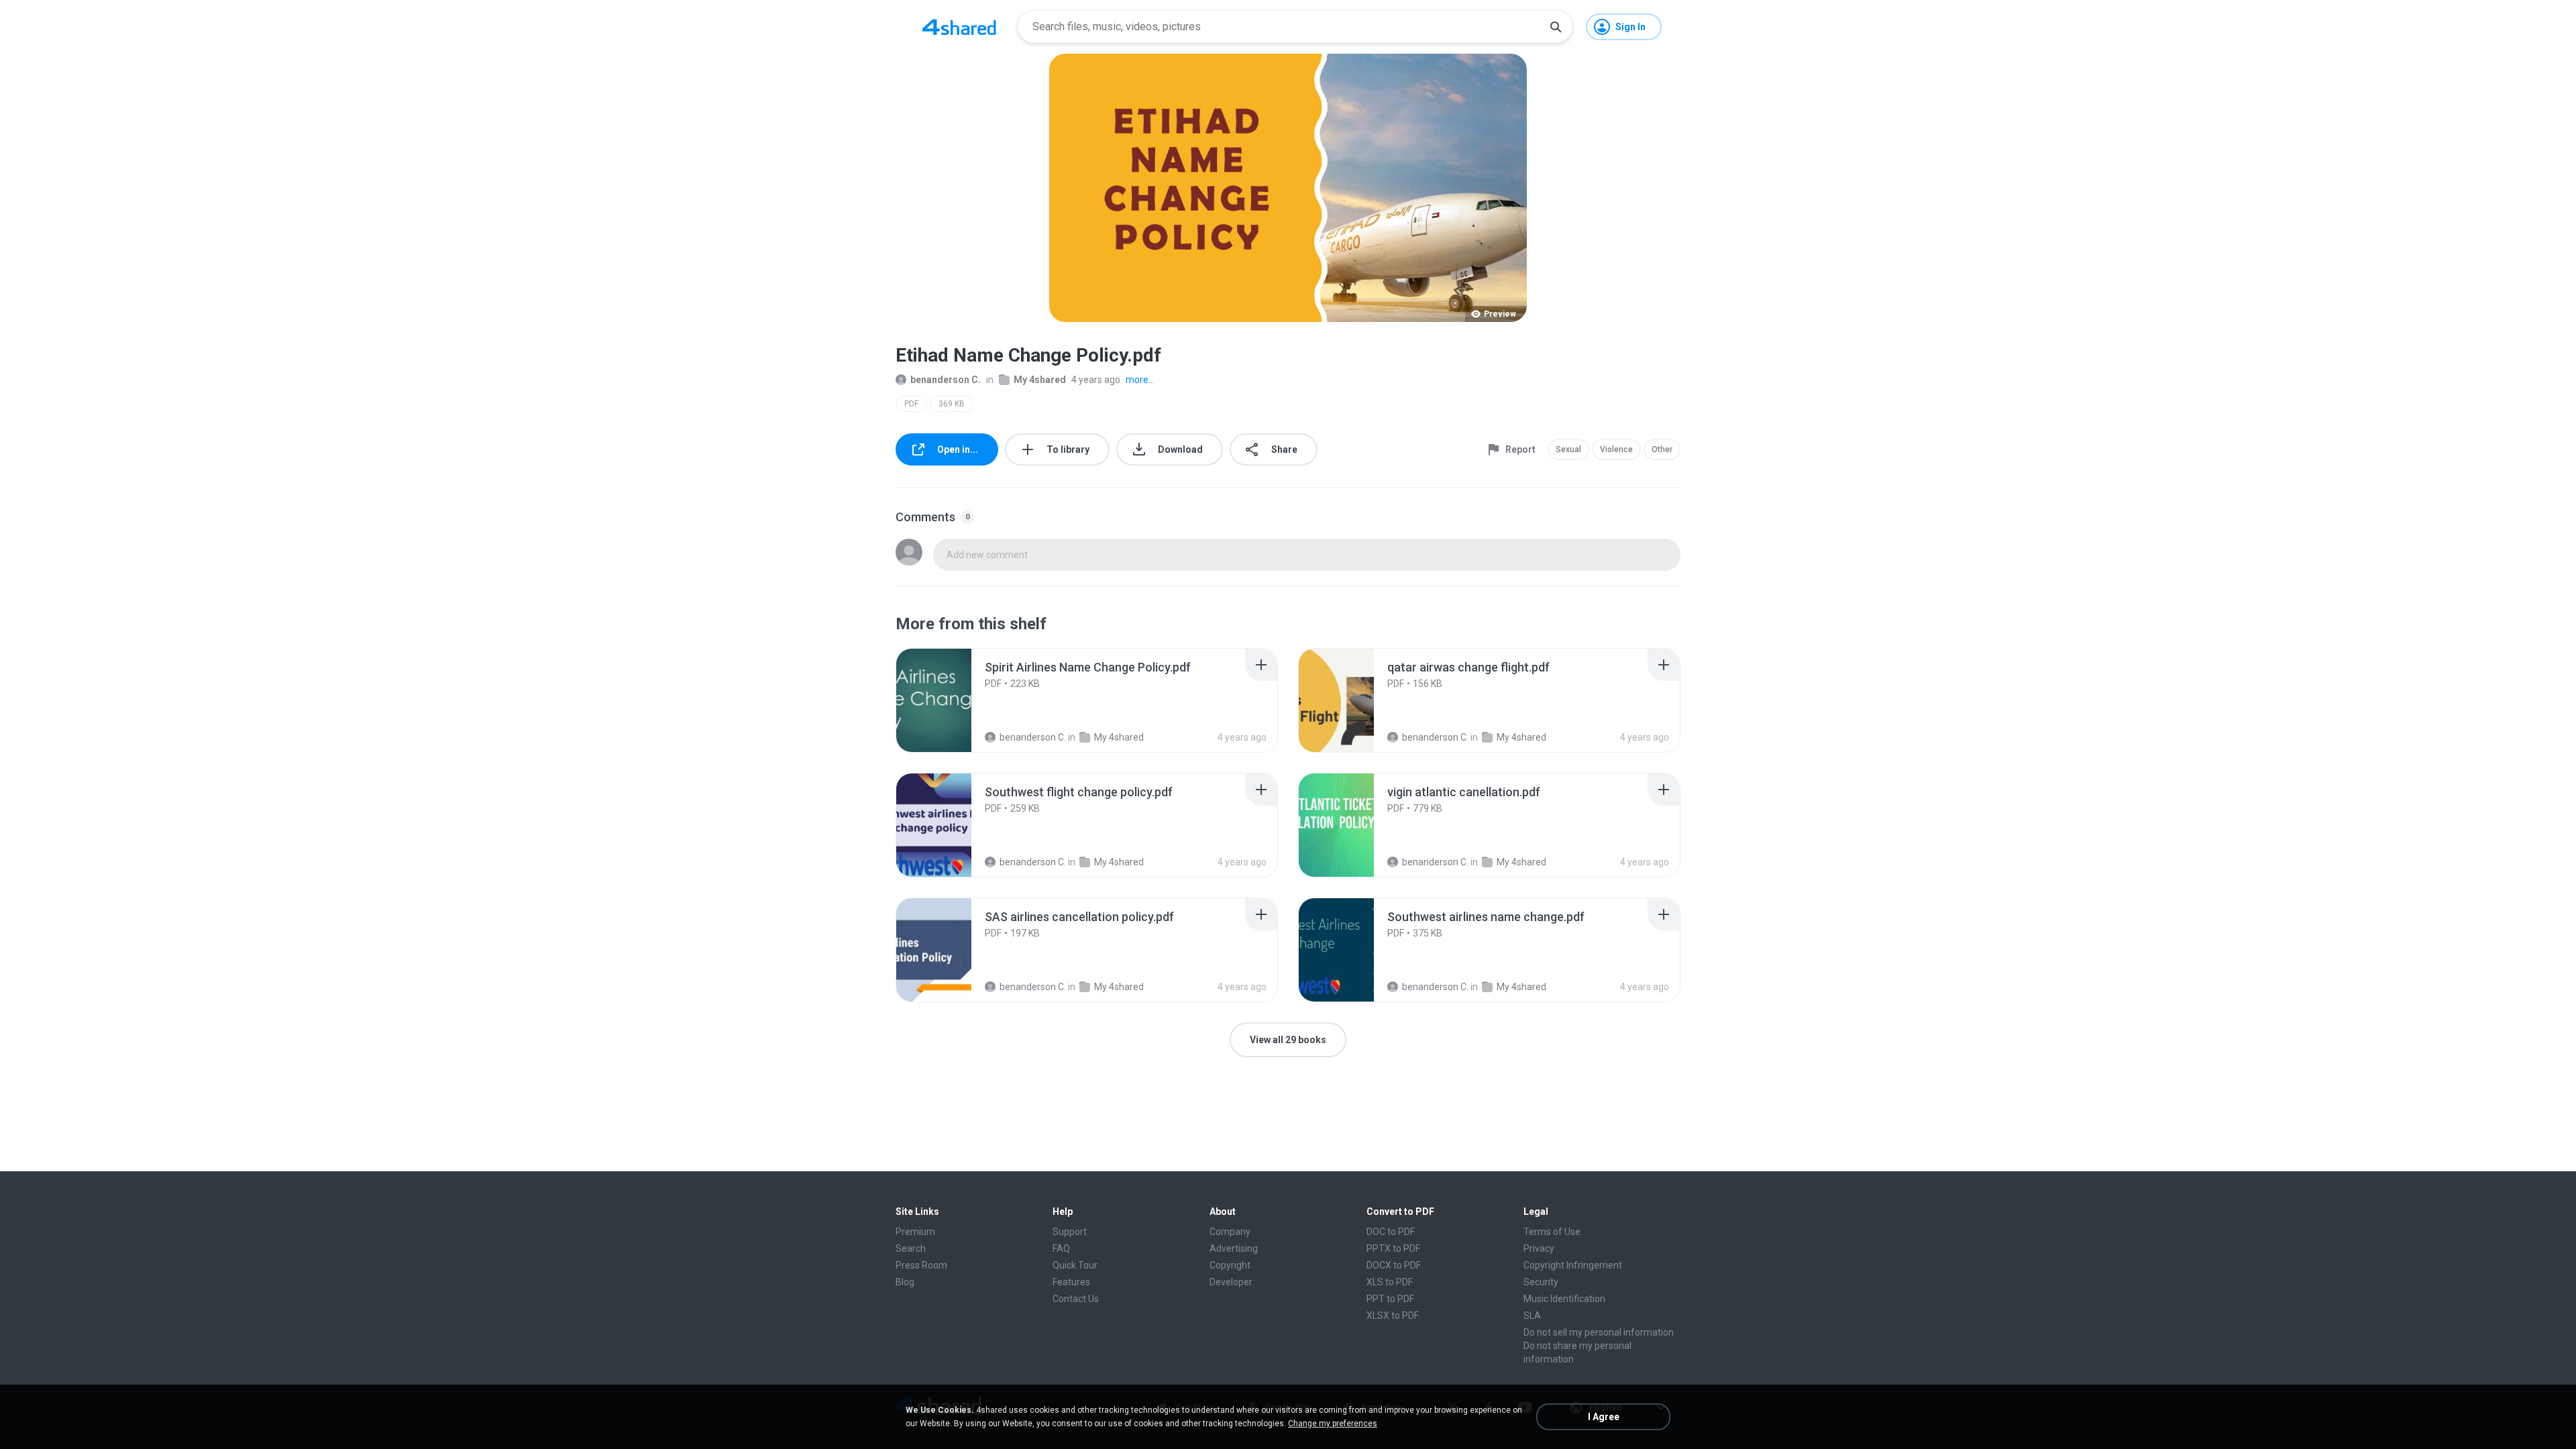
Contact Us (1076, 1299)
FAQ (1061, 1248)
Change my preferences (1333, 1424)
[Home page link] (959, 27)
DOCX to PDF (1394, 1265)
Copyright (1230, 1265)
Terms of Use (1552, 1232)
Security (1541, 1282)
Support (1070, 1232)
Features (1071, 1282)
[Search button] (1556, 27)
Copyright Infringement (1573, 1265)
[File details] (949, 700)
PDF (911, 404)
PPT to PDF (1390, 1299)
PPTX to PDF (1393, 1248)
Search (911, 1248)
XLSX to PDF (1393, 1316)
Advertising (1234, 1248)
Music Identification (1564, 1299)
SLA (1532, 1316)
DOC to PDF (1391, 1232)
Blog (905, 1282)
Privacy (1539, 1248)
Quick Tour (1075, 1265)
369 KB (952, 404)
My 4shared (1040, 380)
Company (1230, 1232)
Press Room (921, 1265)
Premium (915, 1232)
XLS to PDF (1390, 1282)
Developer (1231, 1282)
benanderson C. (946, 380)
